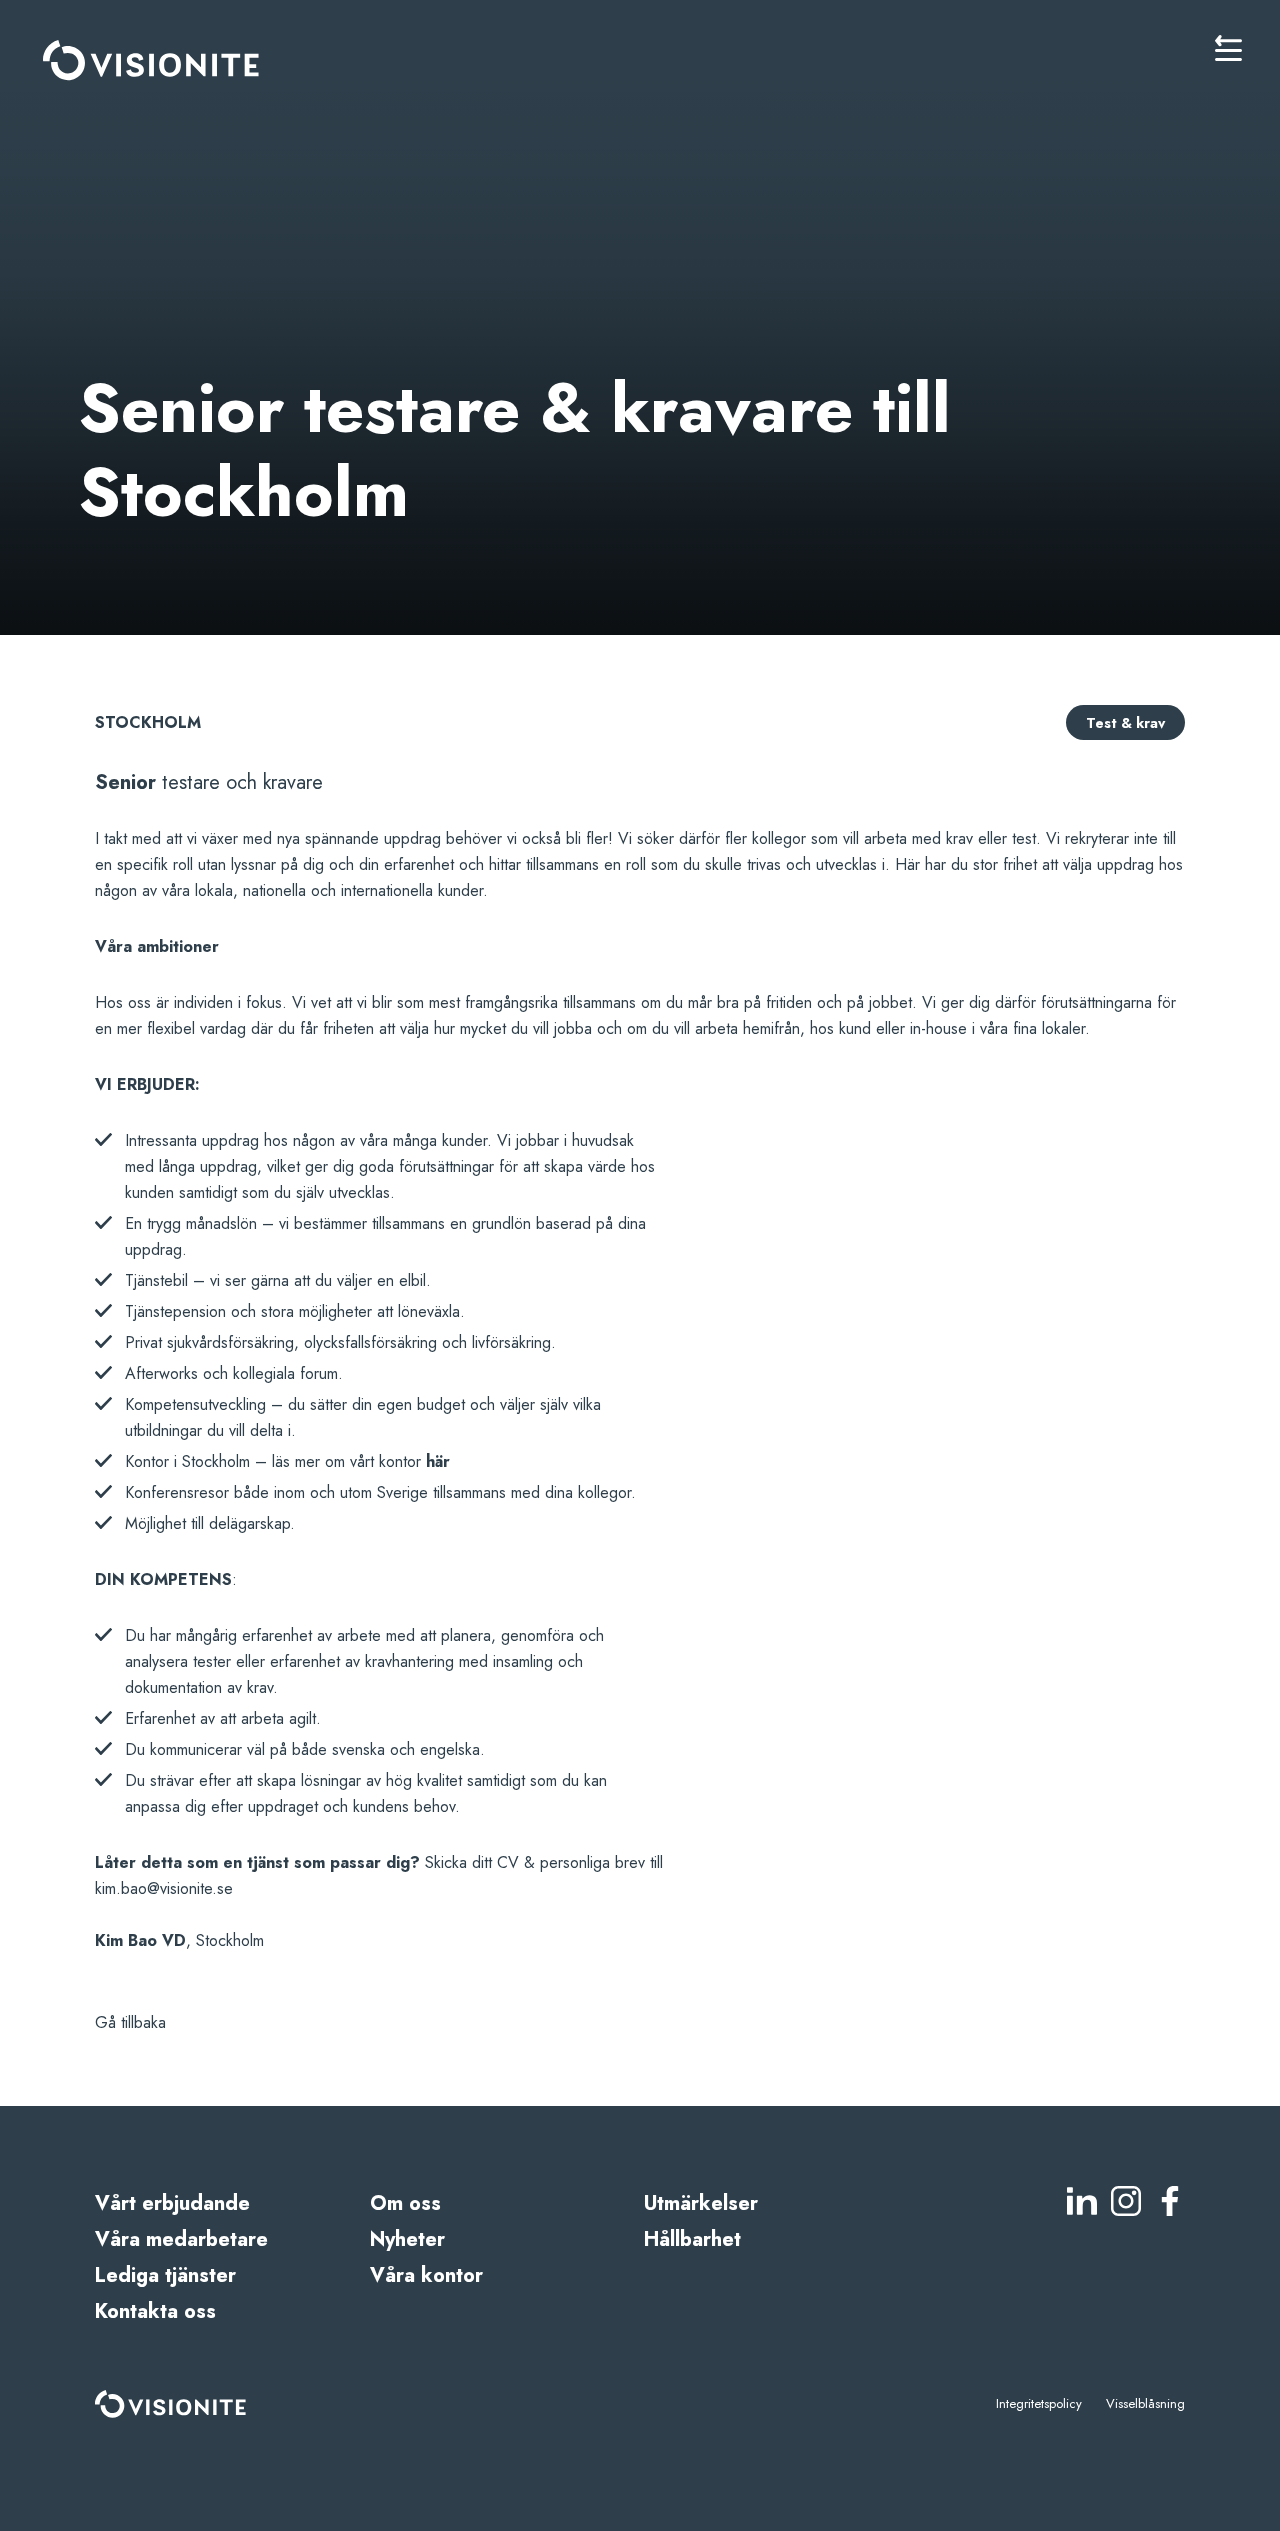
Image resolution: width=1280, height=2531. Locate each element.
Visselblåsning (1145, 2403)
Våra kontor (426, 2275)
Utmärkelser (701, 2203)
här (438, 1461)
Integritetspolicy (1039, 2403)
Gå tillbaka (130, 2022)
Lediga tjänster (165, 2275)
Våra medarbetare (181, 2239)
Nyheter (407, 2239)
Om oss (405, 2203)
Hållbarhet (692, 2239)
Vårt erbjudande (172, 2203)
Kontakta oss (155, 2311)
